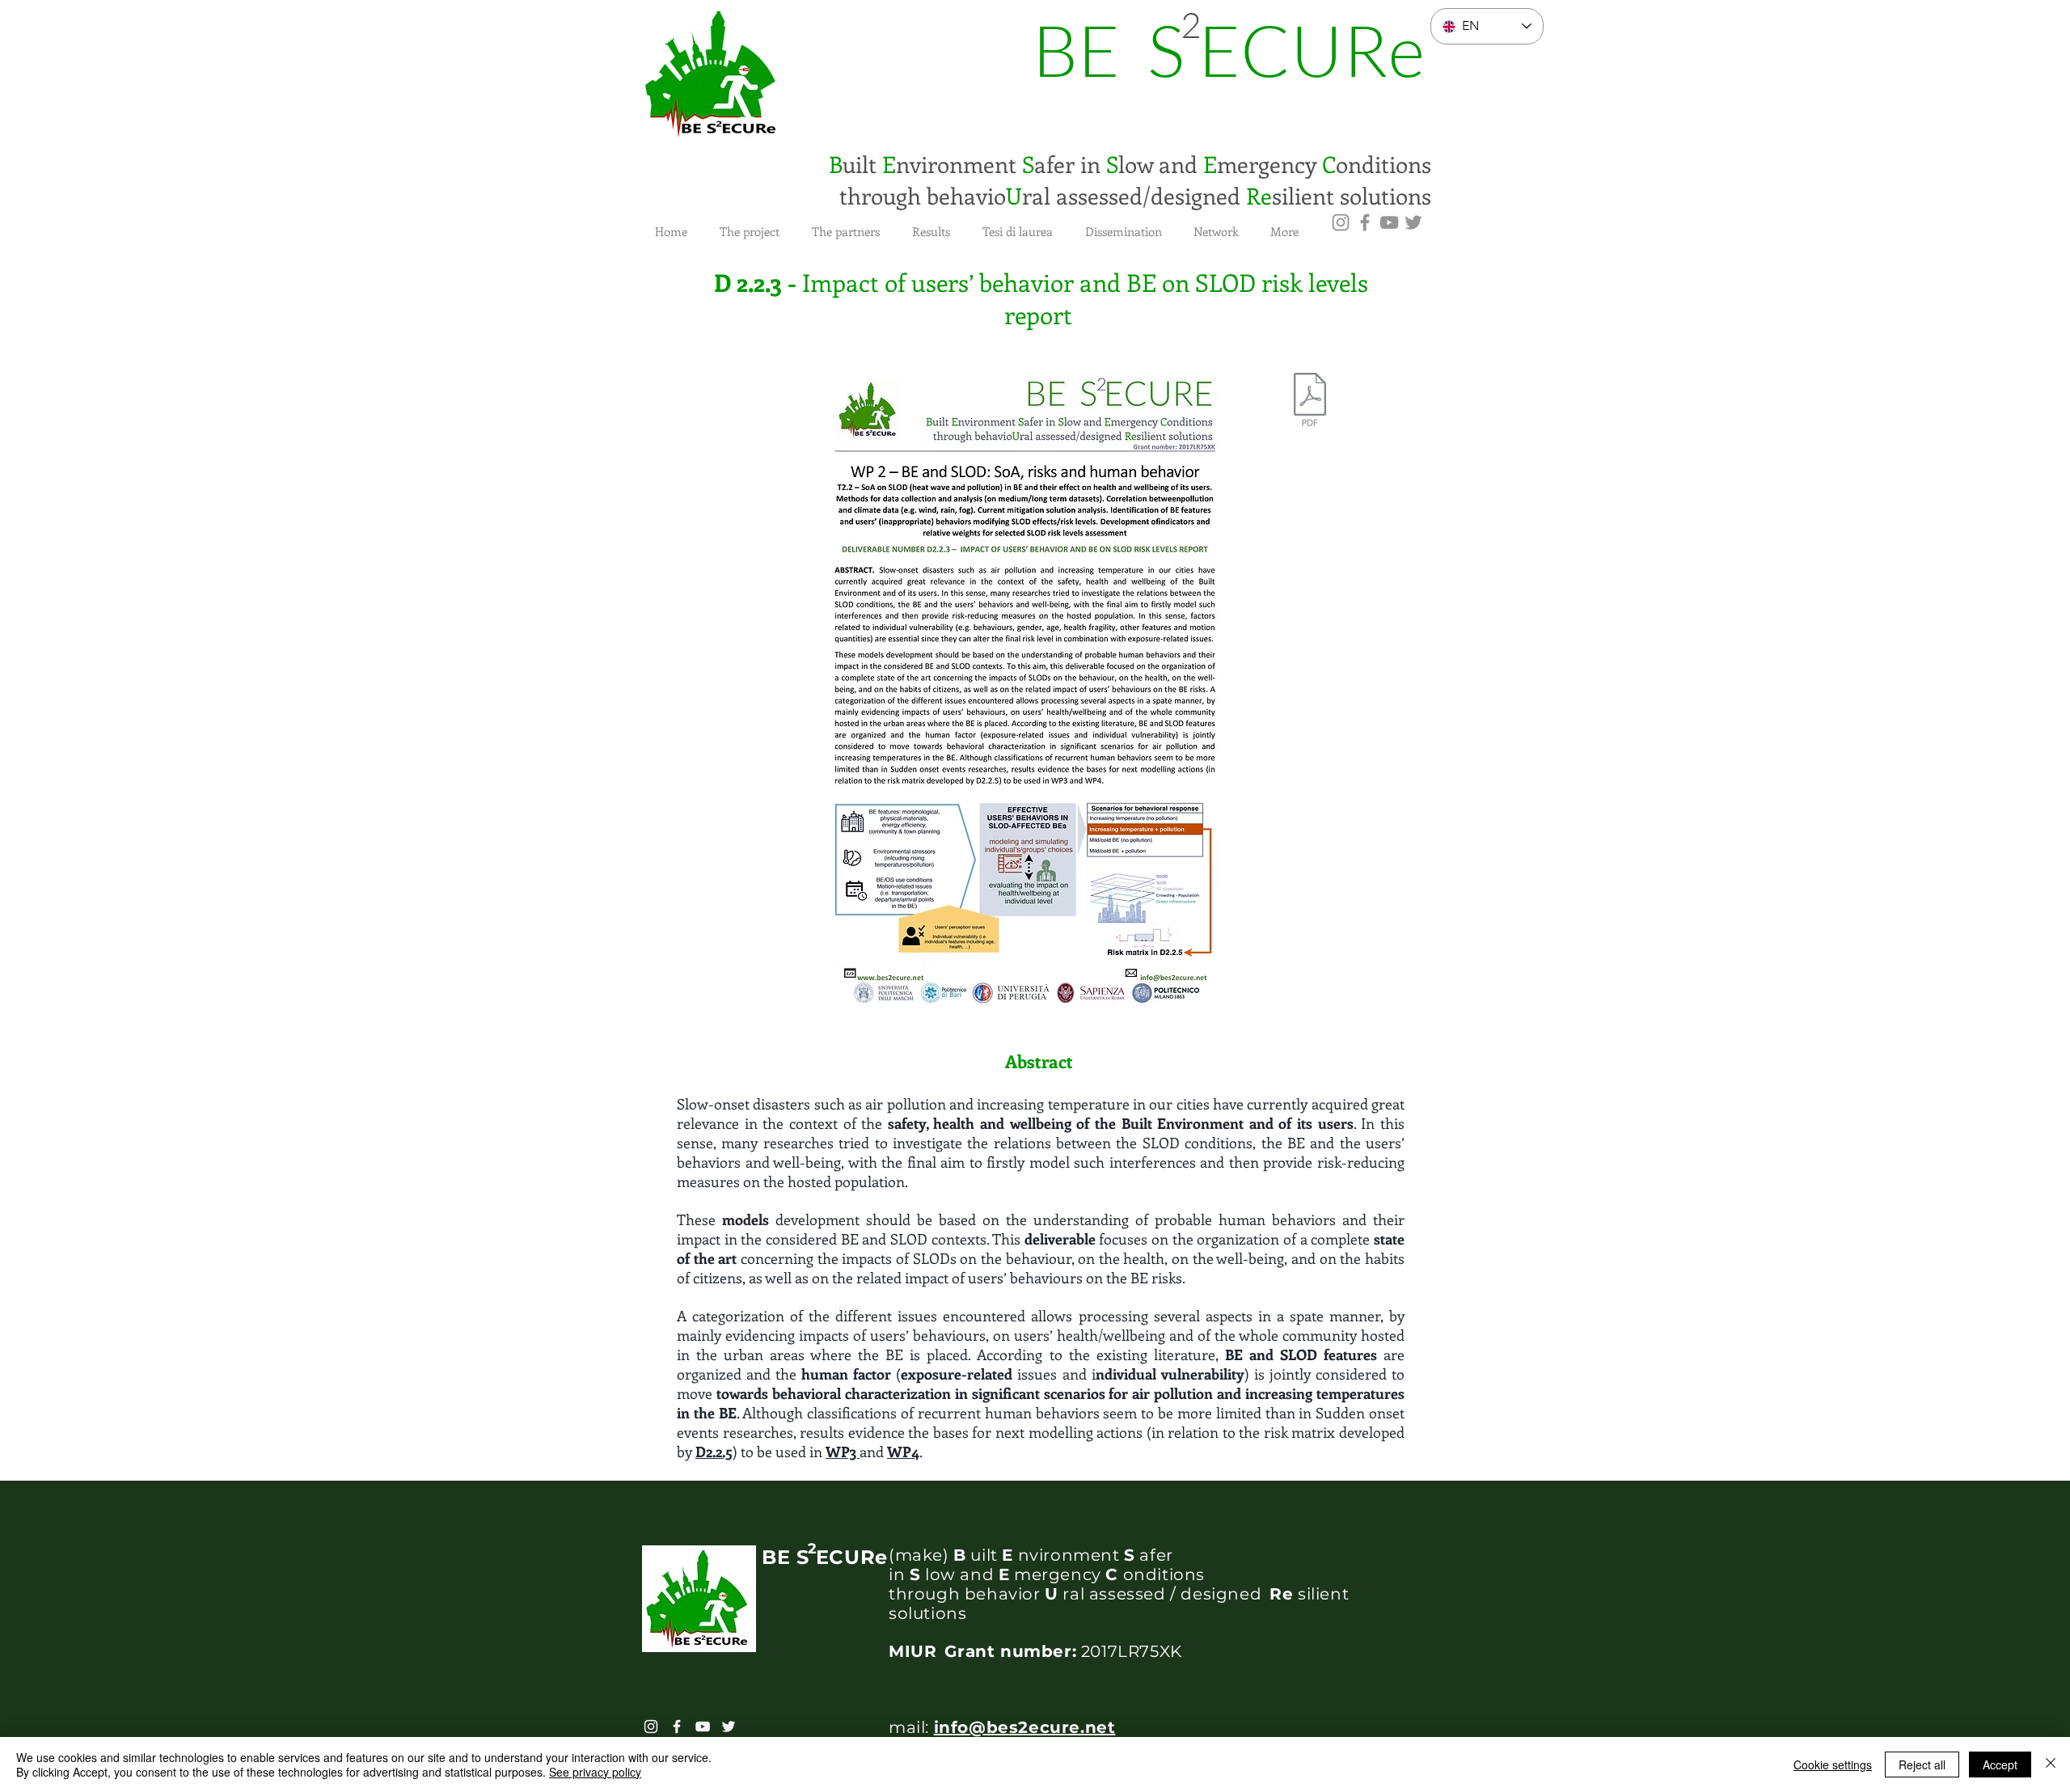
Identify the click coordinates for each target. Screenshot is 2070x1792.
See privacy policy (595, 1772)
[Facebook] (1365, 222)
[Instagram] (1341, 222)
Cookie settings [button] (1833, 1765)
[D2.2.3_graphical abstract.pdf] (1310, 401)
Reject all (1922, 1765)
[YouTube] (1389, 222)
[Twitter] (1413, 222)
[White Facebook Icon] (677, 1726)
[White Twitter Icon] (729, 1726)
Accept (2000, 1765)
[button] (750, 224)
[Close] (2051, 1765)
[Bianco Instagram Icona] (651, 1726)
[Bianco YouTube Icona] (703, 1726)
